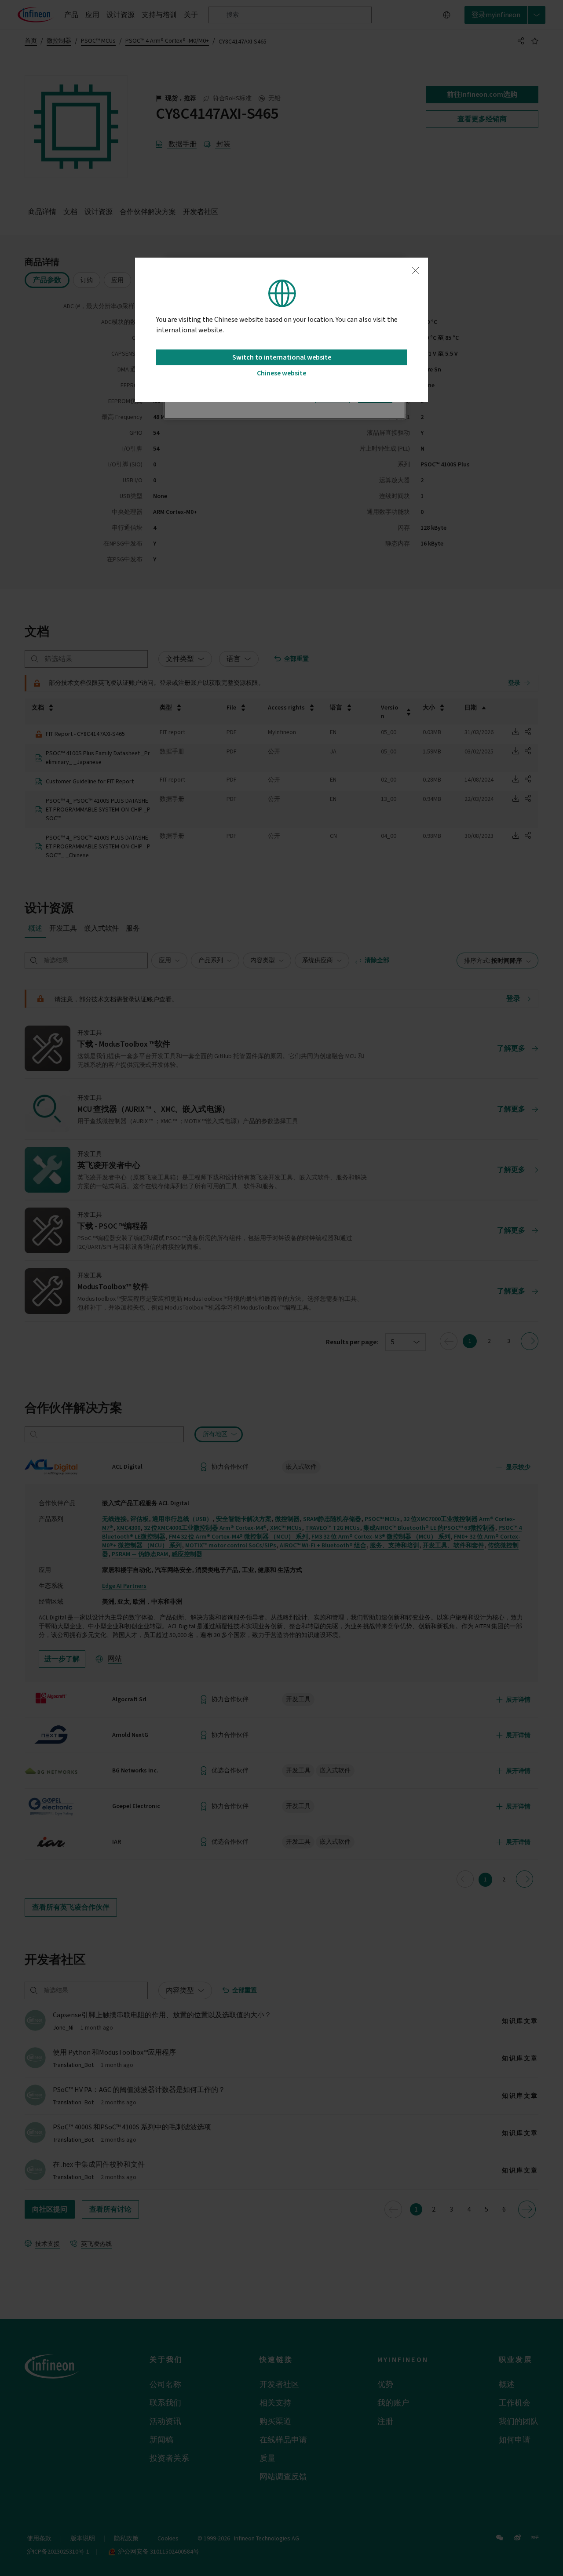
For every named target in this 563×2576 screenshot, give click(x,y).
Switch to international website (282, 357)
